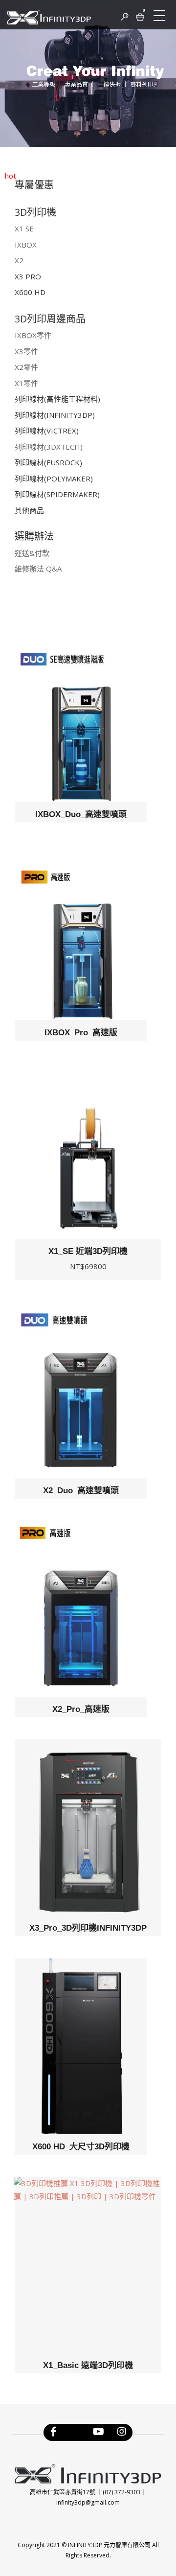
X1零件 (26, 383)
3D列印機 (35, 212)
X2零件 (26, 367)
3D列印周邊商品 (50, 319)
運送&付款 (32, 553)
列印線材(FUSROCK (47, 462)
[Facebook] (54, 2434)
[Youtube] (99, 2434)
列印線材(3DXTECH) (49, 447)
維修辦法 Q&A (38, 569)
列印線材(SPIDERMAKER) (57, 494)
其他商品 (29, 510)
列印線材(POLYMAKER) (54, 479)
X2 (19, 260)
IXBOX (26, 245)
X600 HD (30, 292)
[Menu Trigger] (159, 16)
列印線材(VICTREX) (47, 431)
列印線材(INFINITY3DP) (55, 415)
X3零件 (26, 351)
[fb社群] (75, 2434)
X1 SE (24, 228)
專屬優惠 (34, 185)
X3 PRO (28, 276)
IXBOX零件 (33, 335)
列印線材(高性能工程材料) (57, 399)
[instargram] (122, 2434)
